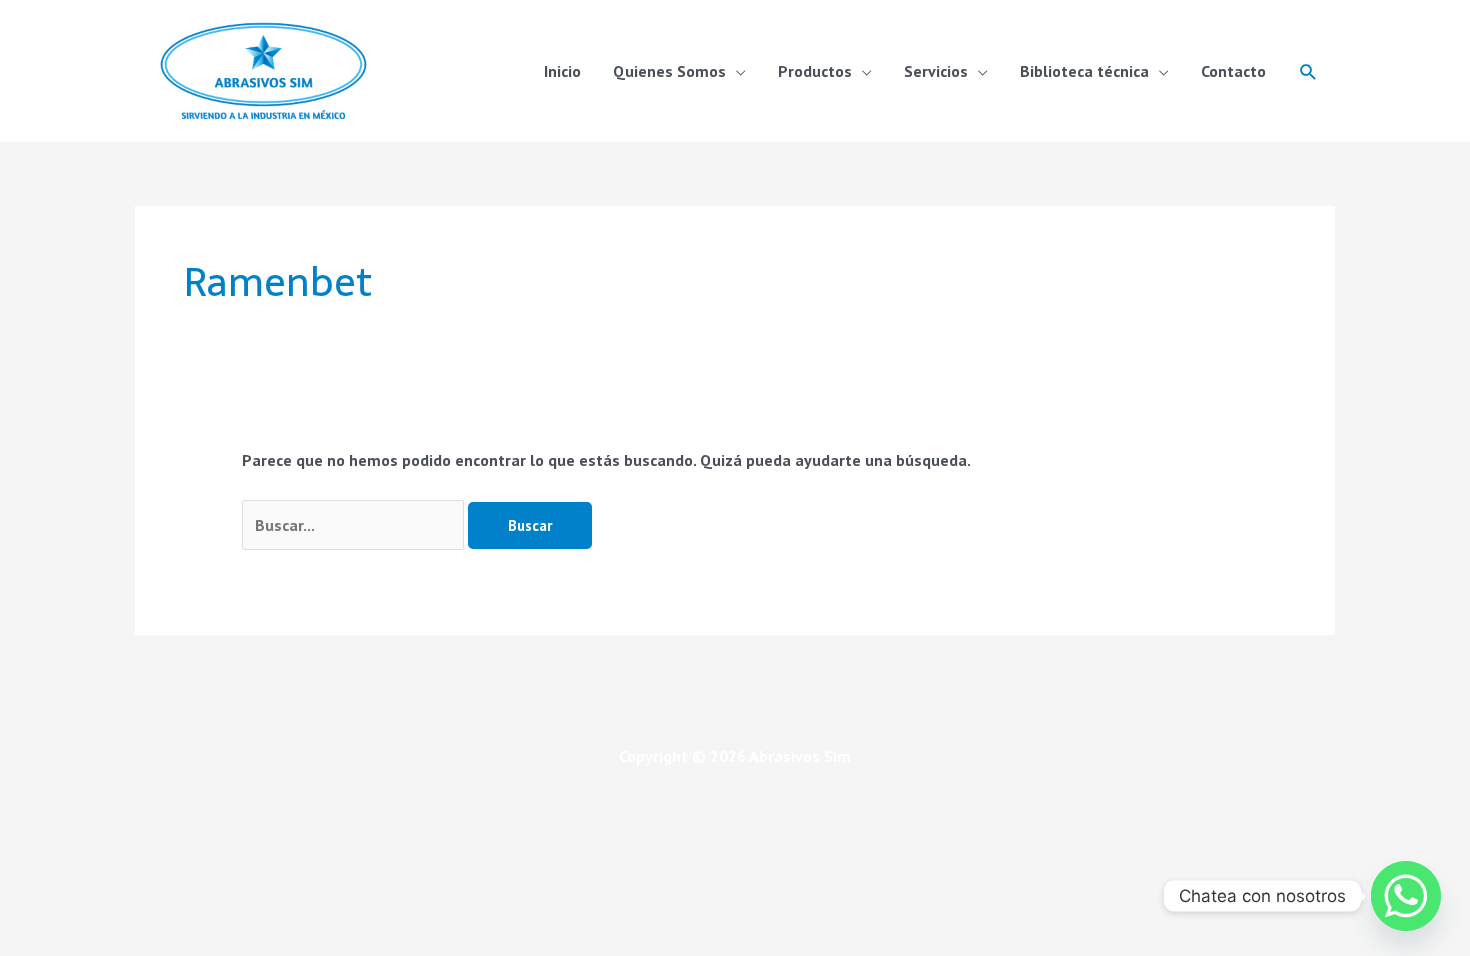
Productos (815, 71)
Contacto (1233, 71)
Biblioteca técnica (1084, 71)
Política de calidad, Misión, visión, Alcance (735, 801)
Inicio (562, 71)
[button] (1308, 71)
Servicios (936, 71)
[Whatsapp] (1406, 896)
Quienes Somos (669, 71)
